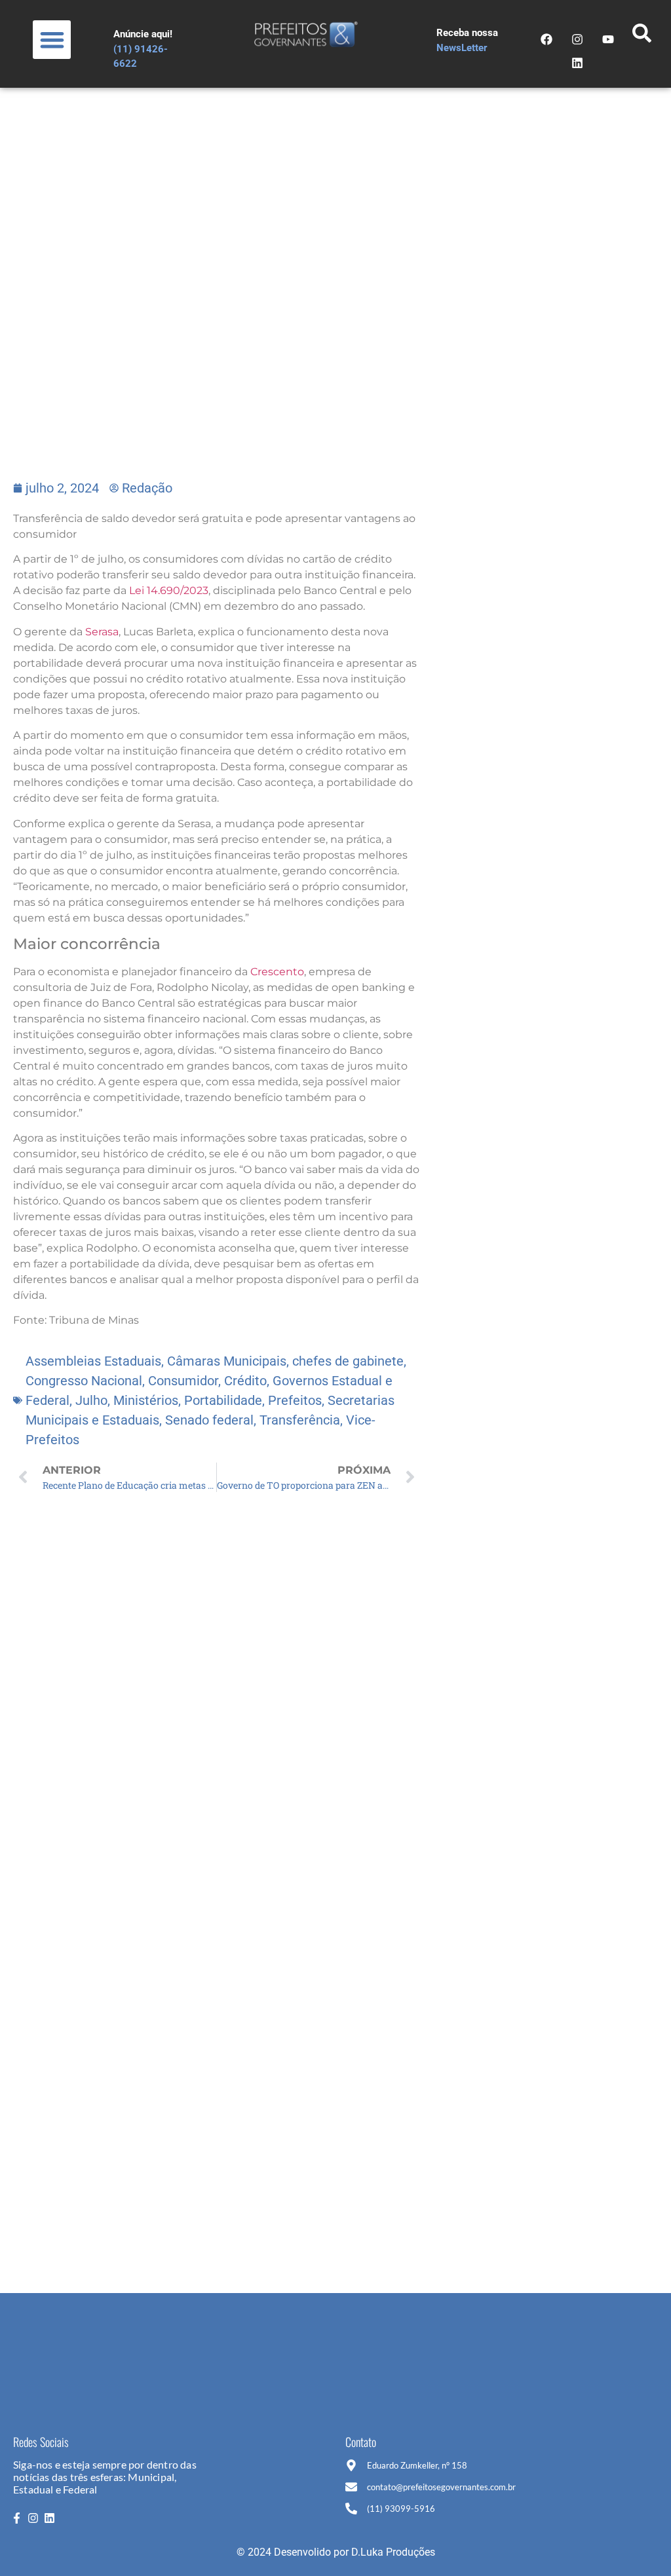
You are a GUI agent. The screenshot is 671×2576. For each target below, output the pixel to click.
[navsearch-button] (642, 37)
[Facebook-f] (16, 2518)
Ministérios (146, 1400)
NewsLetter (462, 48)
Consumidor (183, 1381)
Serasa (102, 632)
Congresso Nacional (84, 1381)
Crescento (277, 972)
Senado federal (209, 1420)
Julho (91, 1400)
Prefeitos (295, 1400)
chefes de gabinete (348, 1361)
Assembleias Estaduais (93, 1361)
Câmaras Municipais (227, 1361)
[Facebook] (546, 39)
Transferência (300, 1420)
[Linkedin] (577, 63)
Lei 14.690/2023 (167, 590)
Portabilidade (223, 1400)
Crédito (245, 1381)
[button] (52, 40)
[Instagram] (577, 39)
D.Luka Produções (393, 2552)
